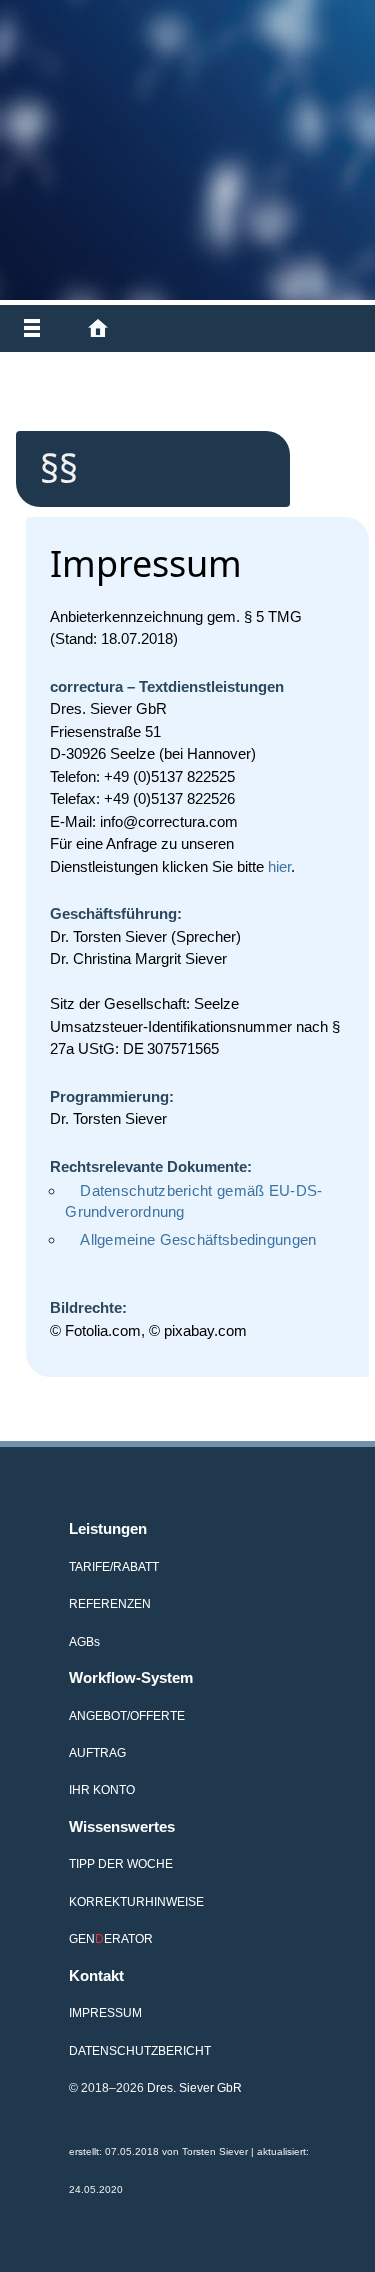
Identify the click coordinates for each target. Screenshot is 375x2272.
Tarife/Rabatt (114, 1566)
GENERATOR (111, 1938)
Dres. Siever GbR (194, 2087)
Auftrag (97, 1752)
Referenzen (110, 1603)
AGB (84, 1641)
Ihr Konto (102, 1789)
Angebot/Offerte (127, 1715)
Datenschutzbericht (140, 2050)
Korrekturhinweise (136, 1901)
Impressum (105, 2012)
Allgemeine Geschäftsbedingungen (198, 1239)
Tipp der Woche (121, 1863)
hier (279, 866)
